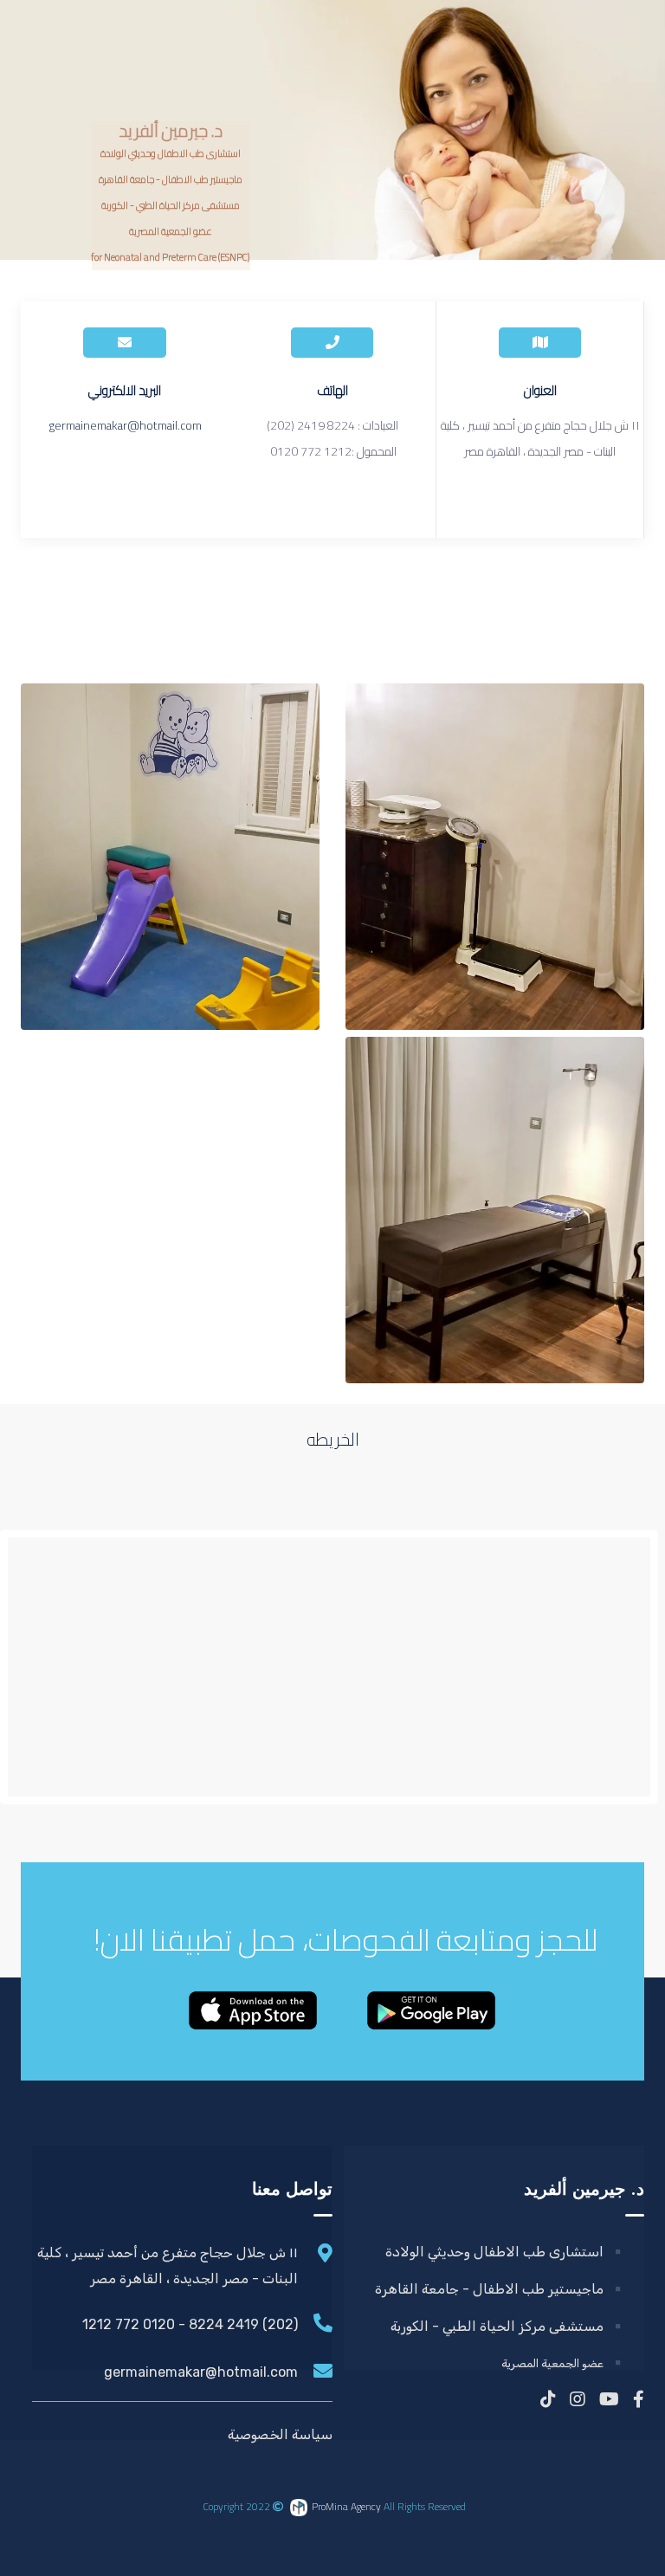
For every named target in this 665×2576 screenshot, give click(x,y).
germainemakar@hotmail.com (125, 425)
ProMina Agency (346, 2506)
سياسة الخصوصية (280, 2434)
